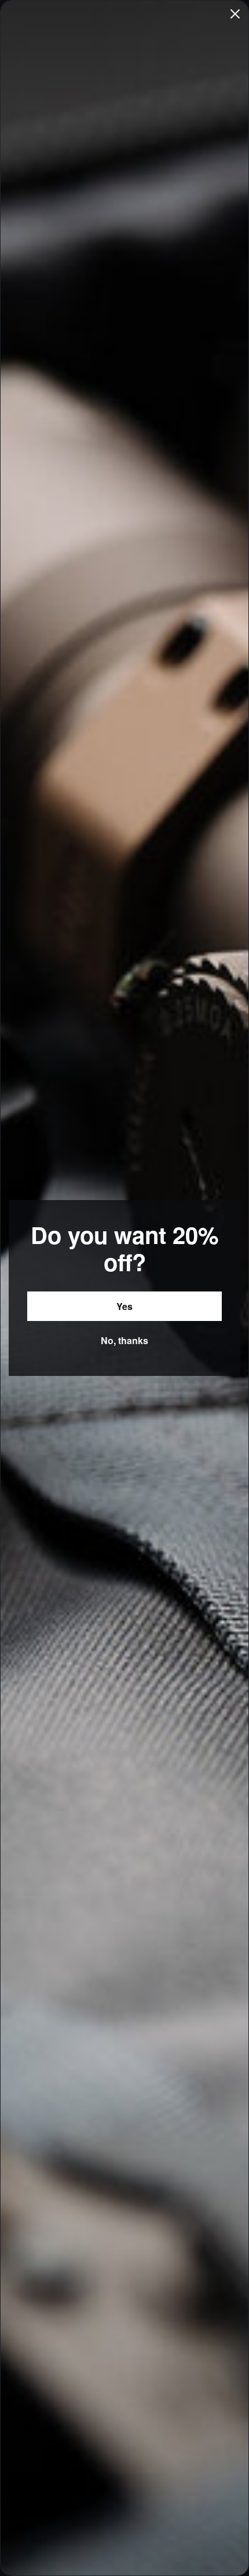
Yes (124, 1306)
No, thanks (124, 1340)
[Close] (235, 14)
